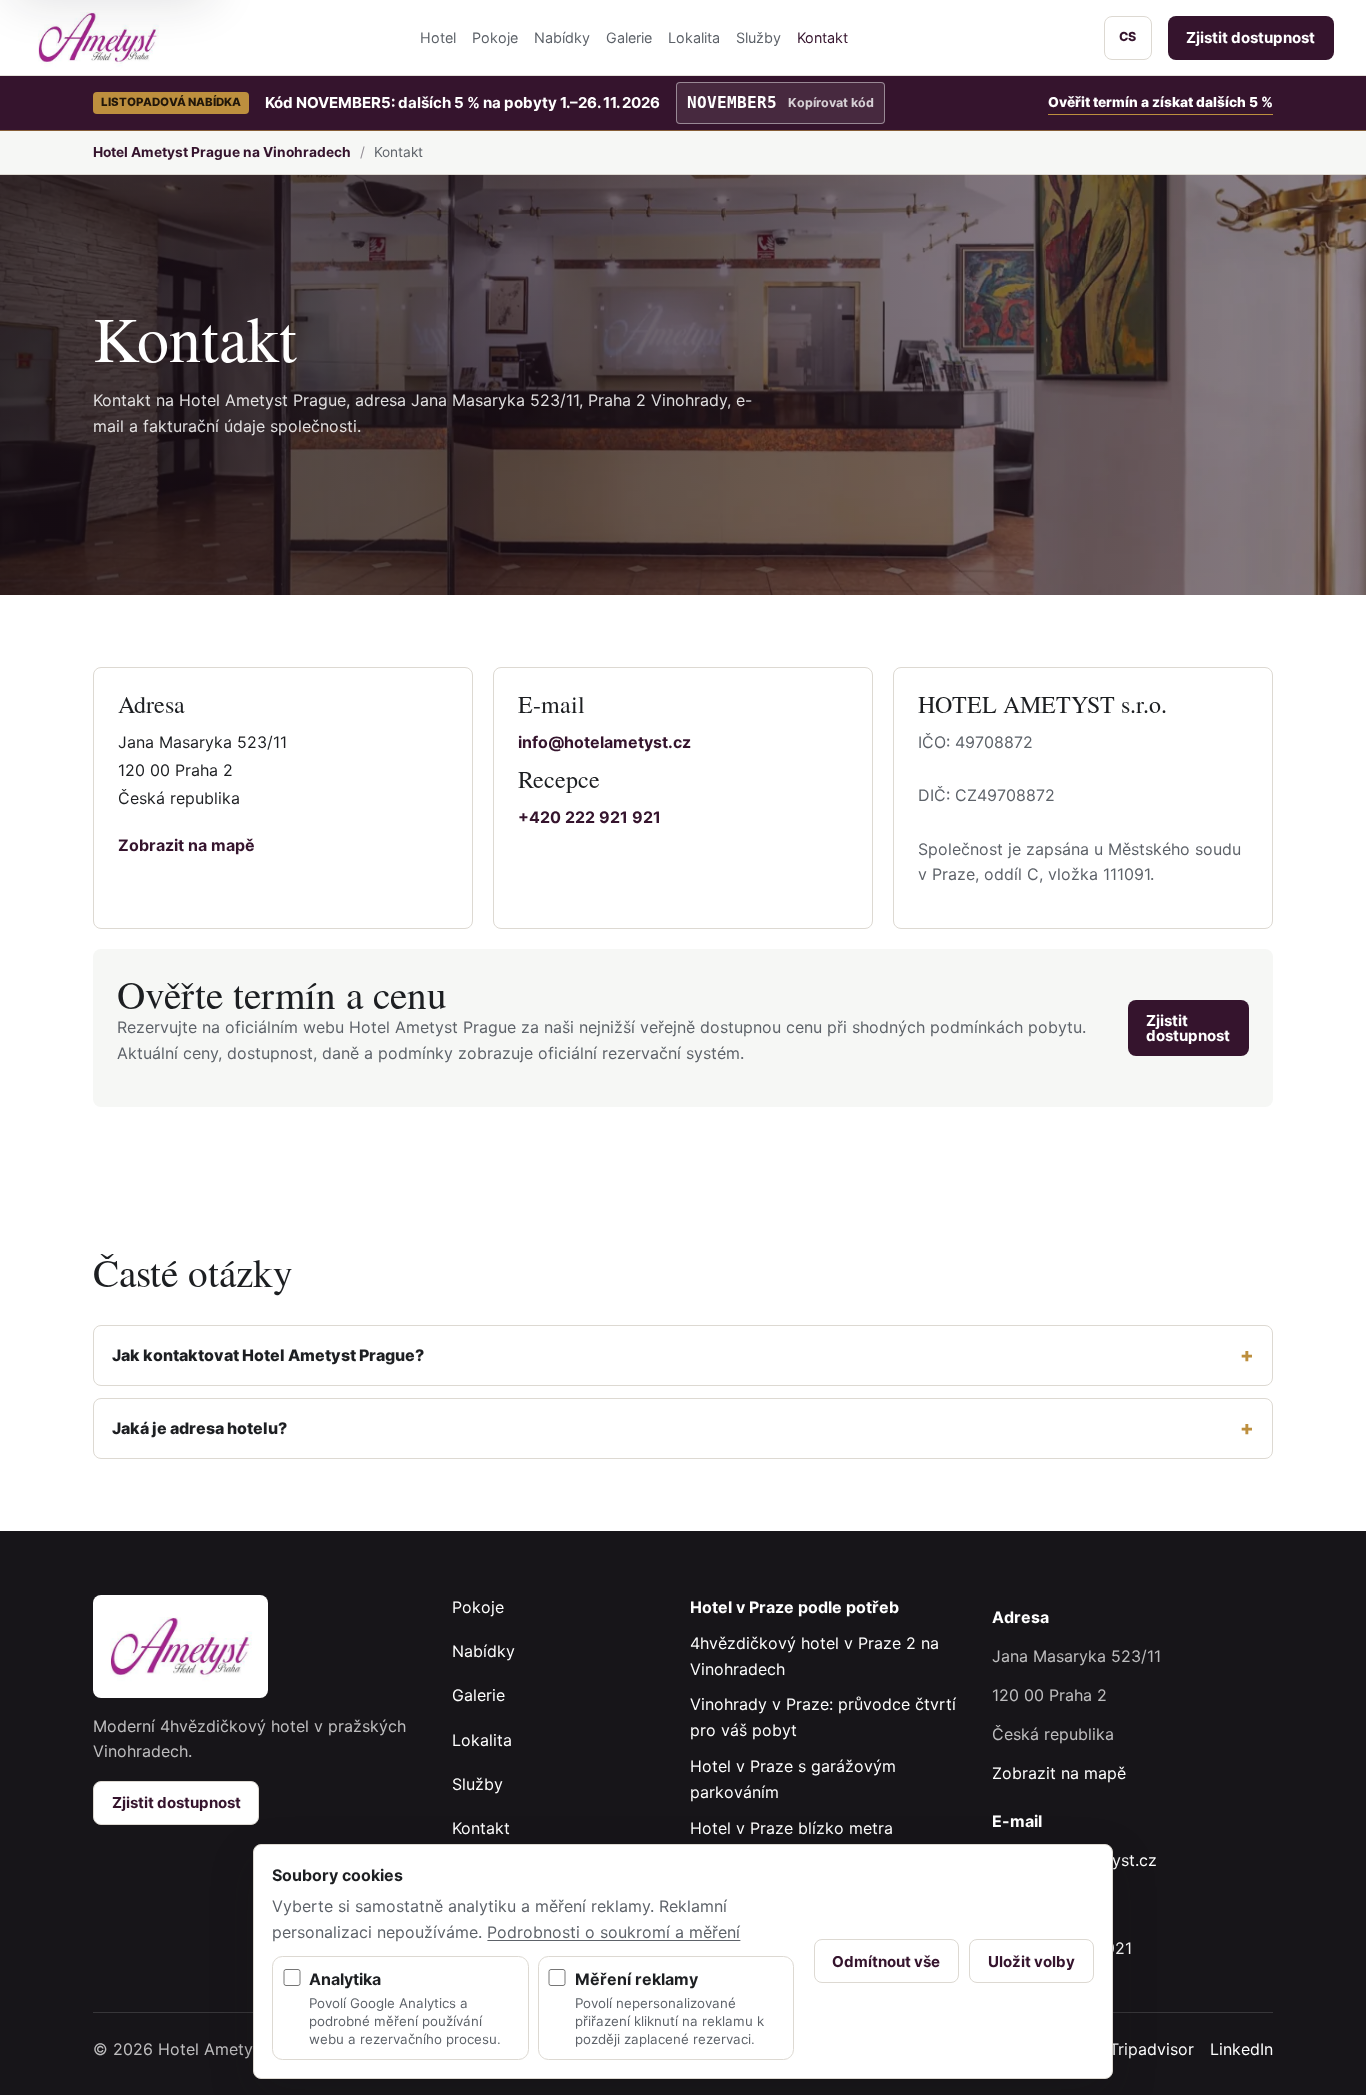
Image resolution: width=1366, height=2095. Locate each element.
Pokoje (495, 37)
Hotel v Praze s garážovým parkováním (793, 1779)
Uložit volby (1031, 1961)
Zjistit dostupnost (1250, 37)
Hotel (438, 37)
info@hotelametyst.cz (604, 742)
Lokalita (694, 37)
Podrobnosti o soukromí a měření (613, 1932)
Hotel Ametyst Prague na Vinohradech (222, 152)
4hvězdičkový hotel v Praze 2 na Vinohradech (814, 1656)
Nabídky (562, 37)
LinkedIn (1241, 2049)
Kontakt (822, 37)
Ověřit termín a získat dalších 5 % (1160, 102)
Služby (758, 37)
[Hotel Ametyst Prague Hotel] (98, 37)
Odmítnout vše (886, 1961)
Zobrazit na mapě (186, 845)
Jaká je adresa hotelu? (199, 1428)
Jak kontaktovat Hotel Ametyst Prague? (268, 1355)
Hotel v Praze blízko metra (791, 1828)
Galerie (629, 37)
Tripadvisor (1151, 2049)
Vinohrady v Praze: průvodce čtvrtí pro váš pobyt (823, 1717)
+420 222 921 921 (589, 817)
